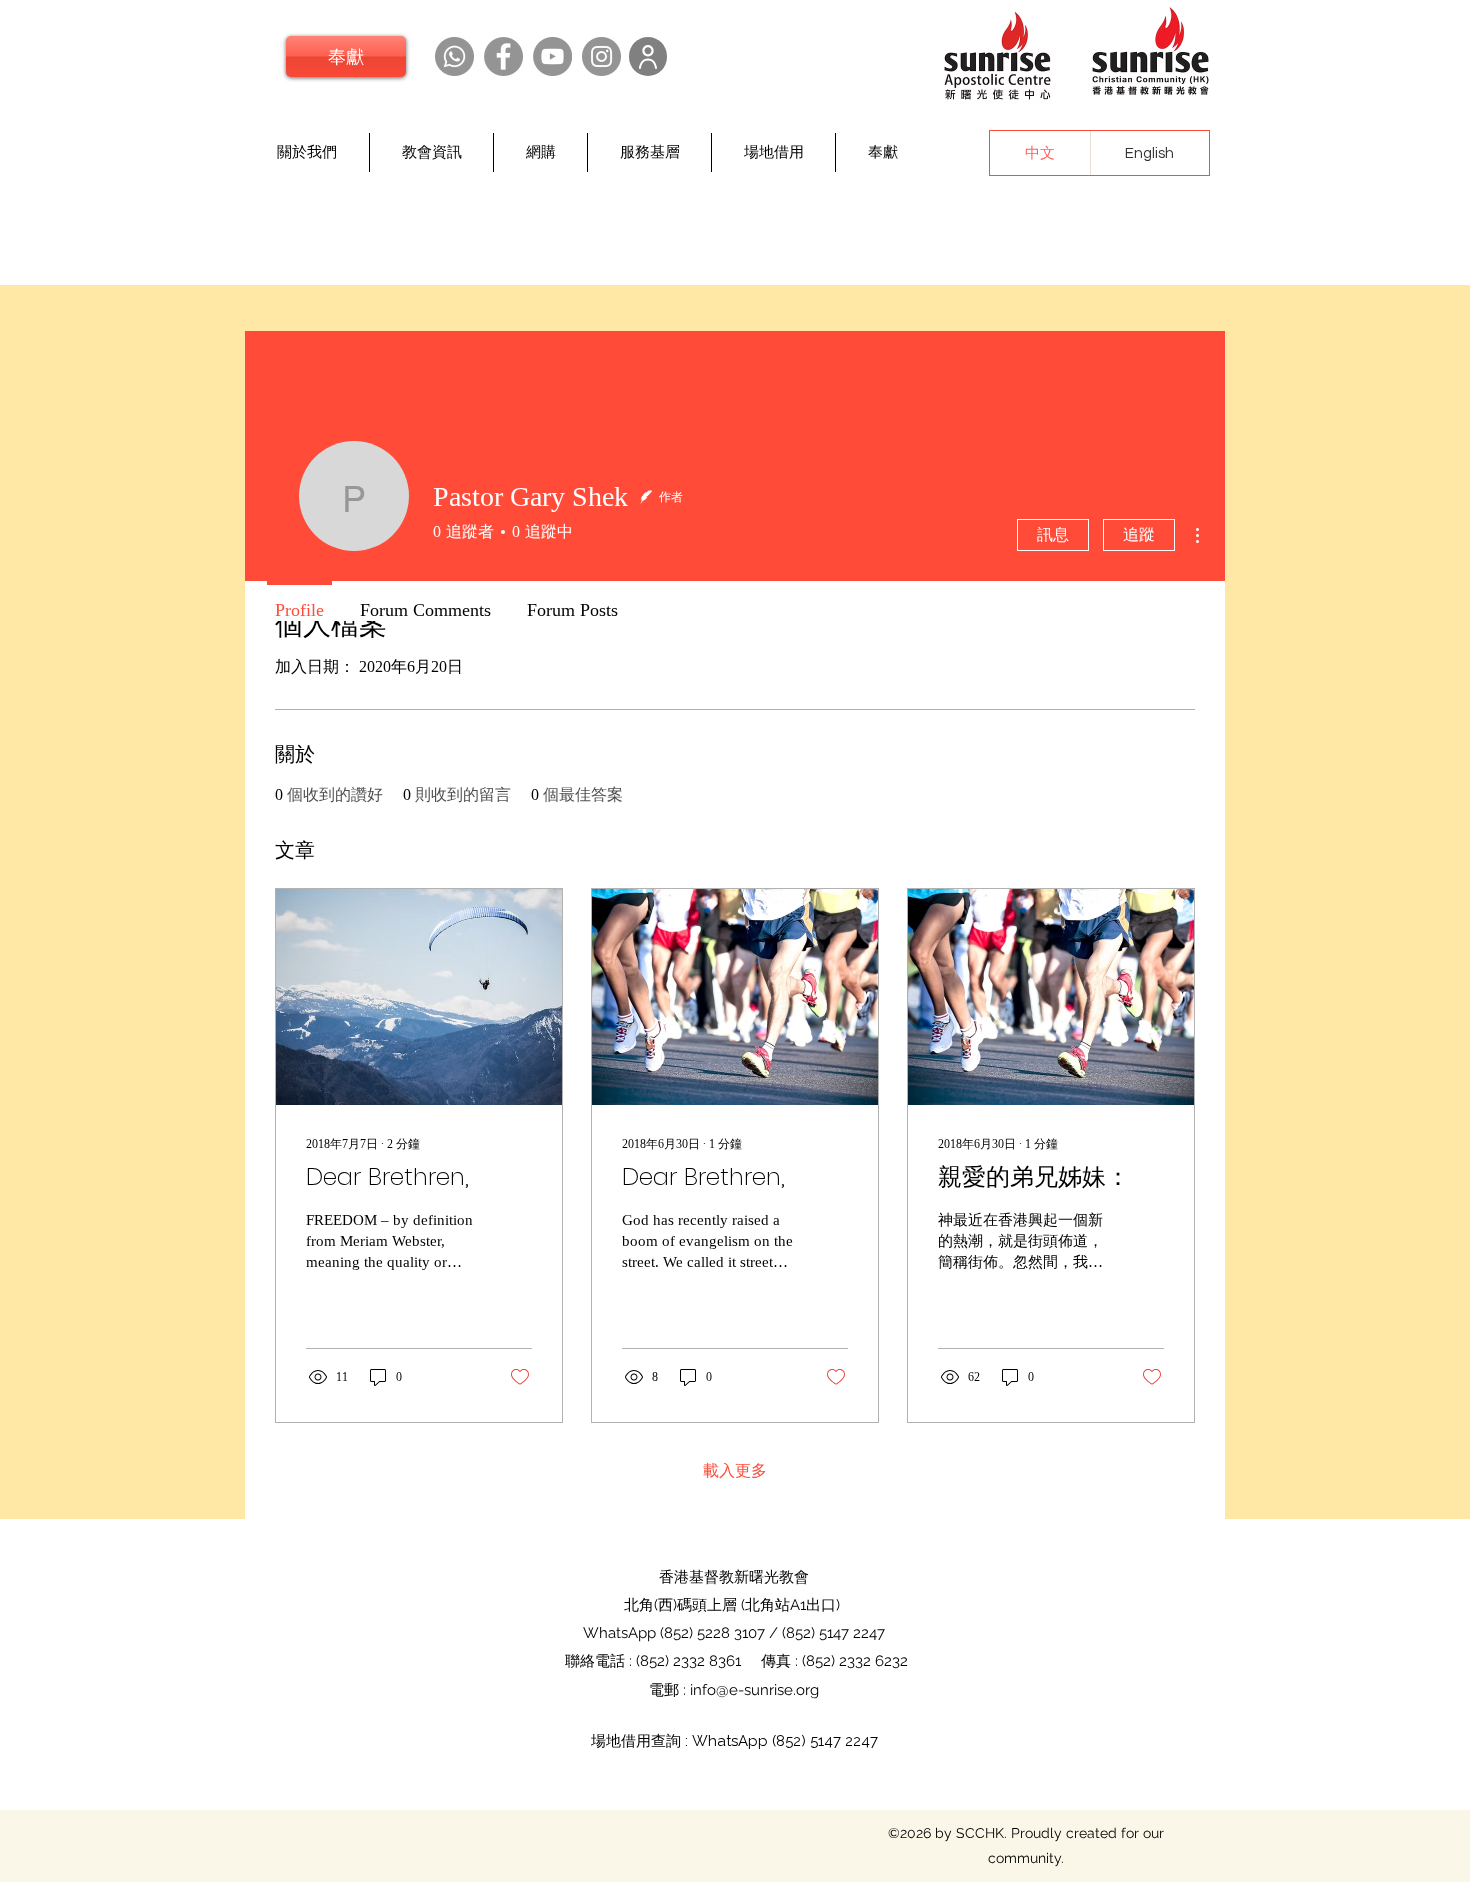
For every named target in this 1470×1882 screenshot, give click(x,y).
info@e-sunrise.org (754, 1690)
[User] (648, 56)
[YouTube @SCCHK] (552, 56)
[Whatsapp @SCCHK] (454, 56)
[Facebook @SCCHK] (503, 56)
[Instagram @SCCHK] (601, 56)
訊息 (1053, 534)
